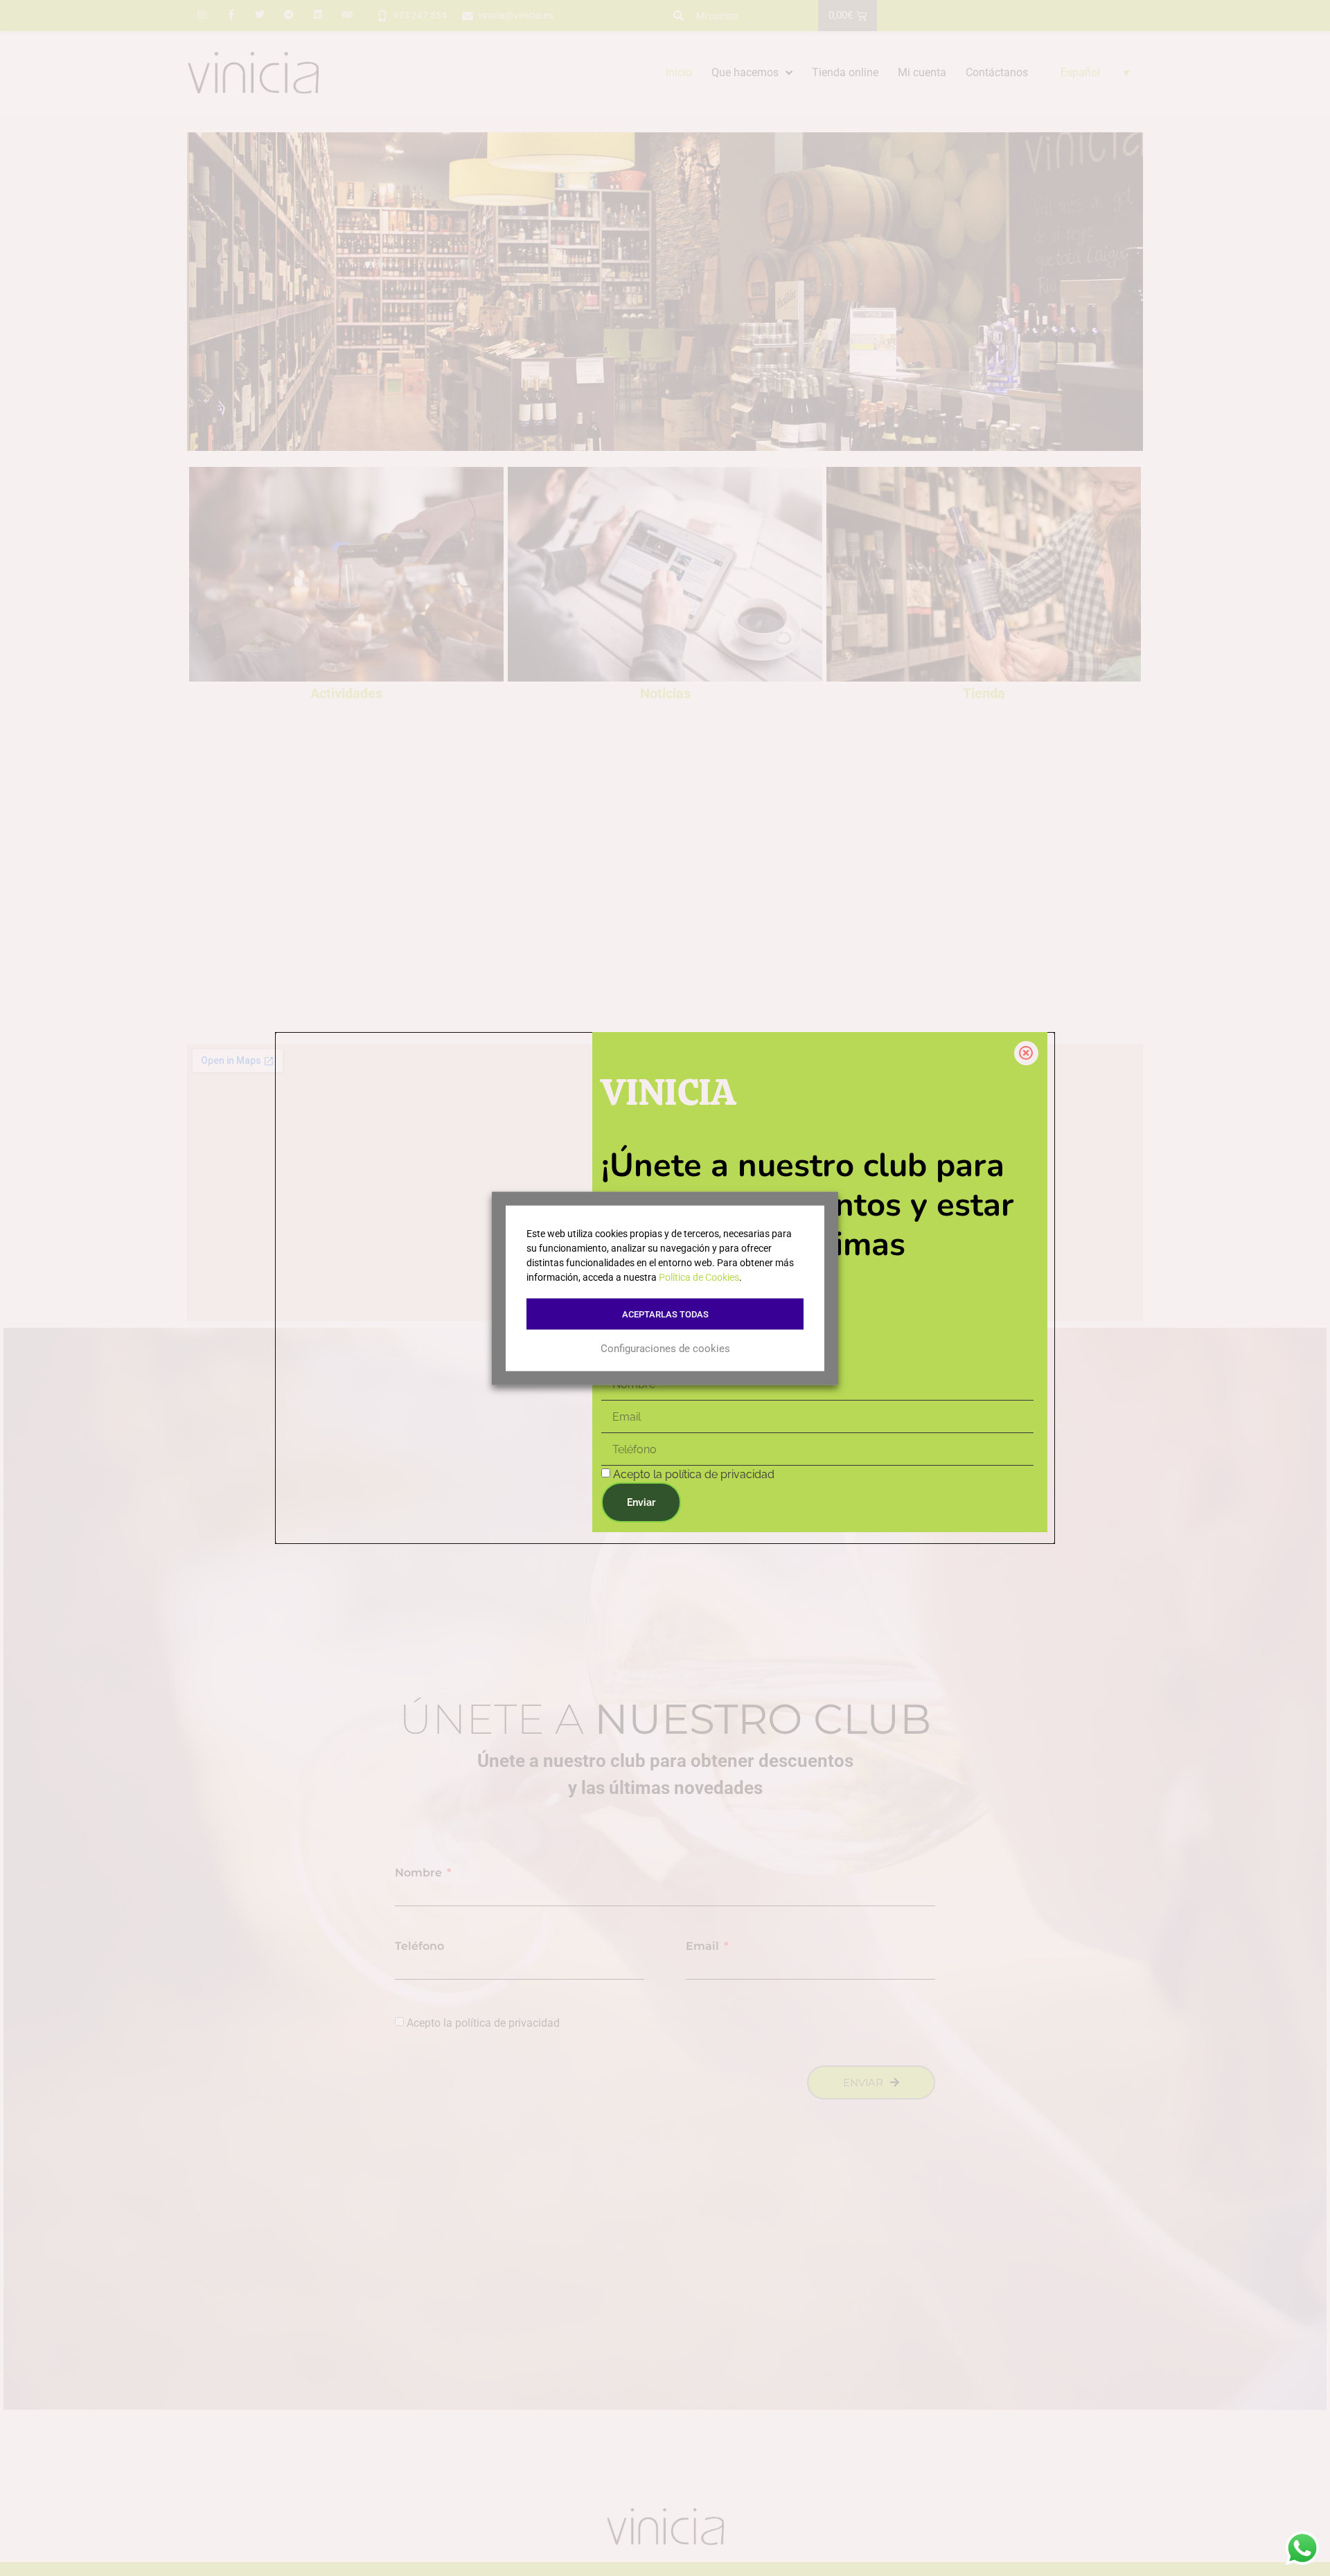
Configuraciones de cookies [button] (665, 1349)
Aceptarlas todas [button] (665, 1314)
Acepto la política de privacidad (694, 1475)
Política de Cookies (699, 1277)
